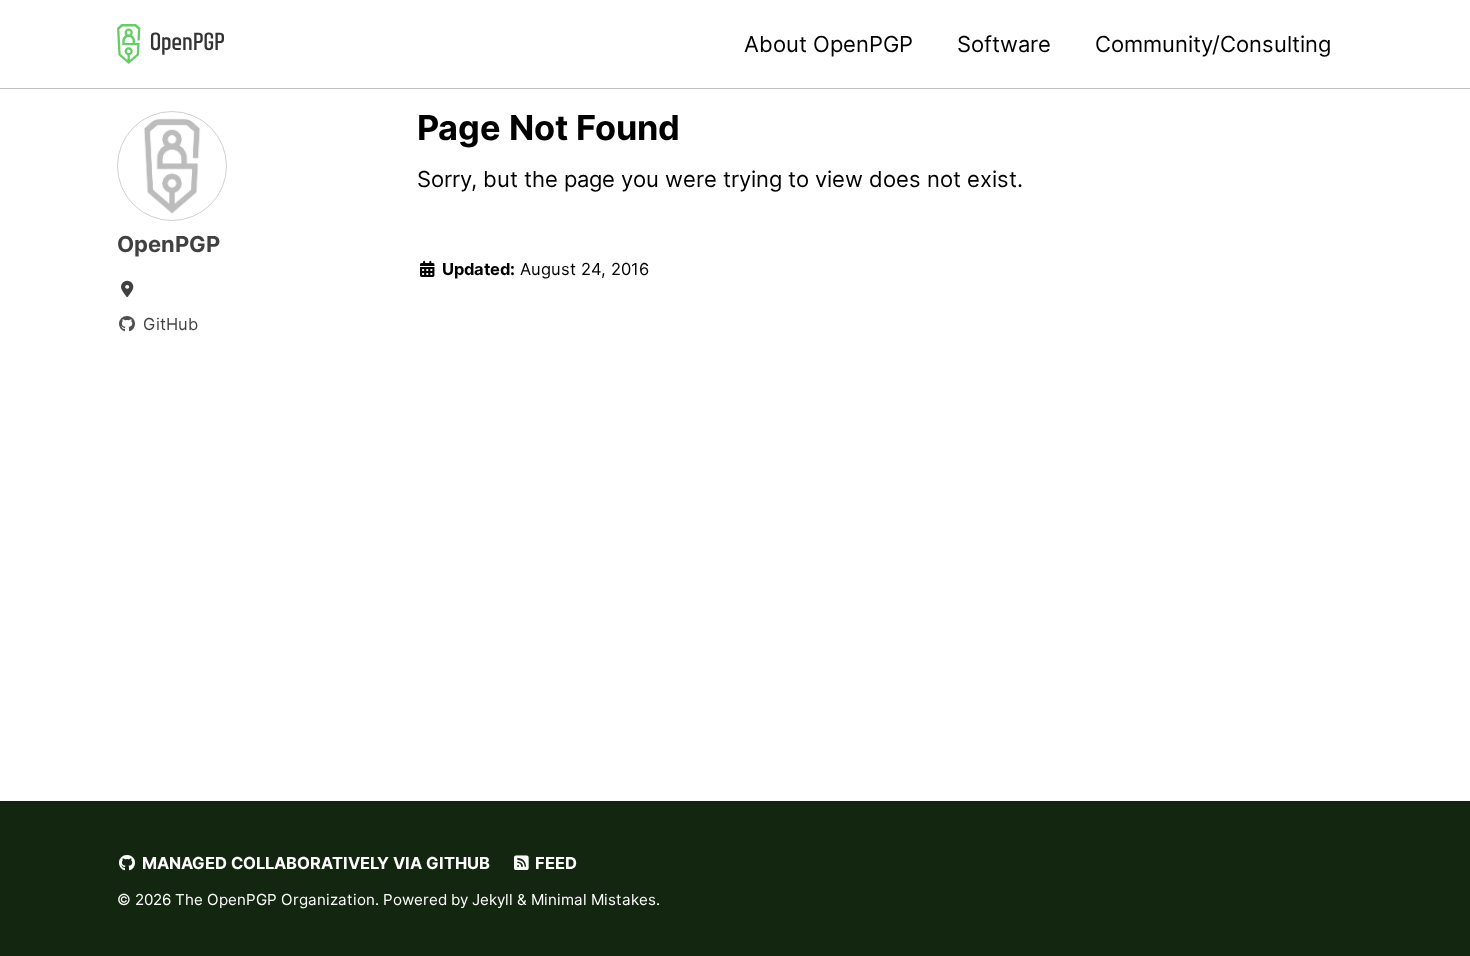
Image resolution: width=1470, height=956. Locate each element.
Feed (554, 863)
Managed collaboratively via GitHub (314, 863)
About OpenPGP (828, 44)
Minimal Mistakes (593, 899)
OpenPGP (168, 244)
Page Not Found (548, 127)
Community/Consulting (1213, 44)
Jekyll (492, 899)
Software (1004, 44)
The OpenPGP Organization (275, 899)
